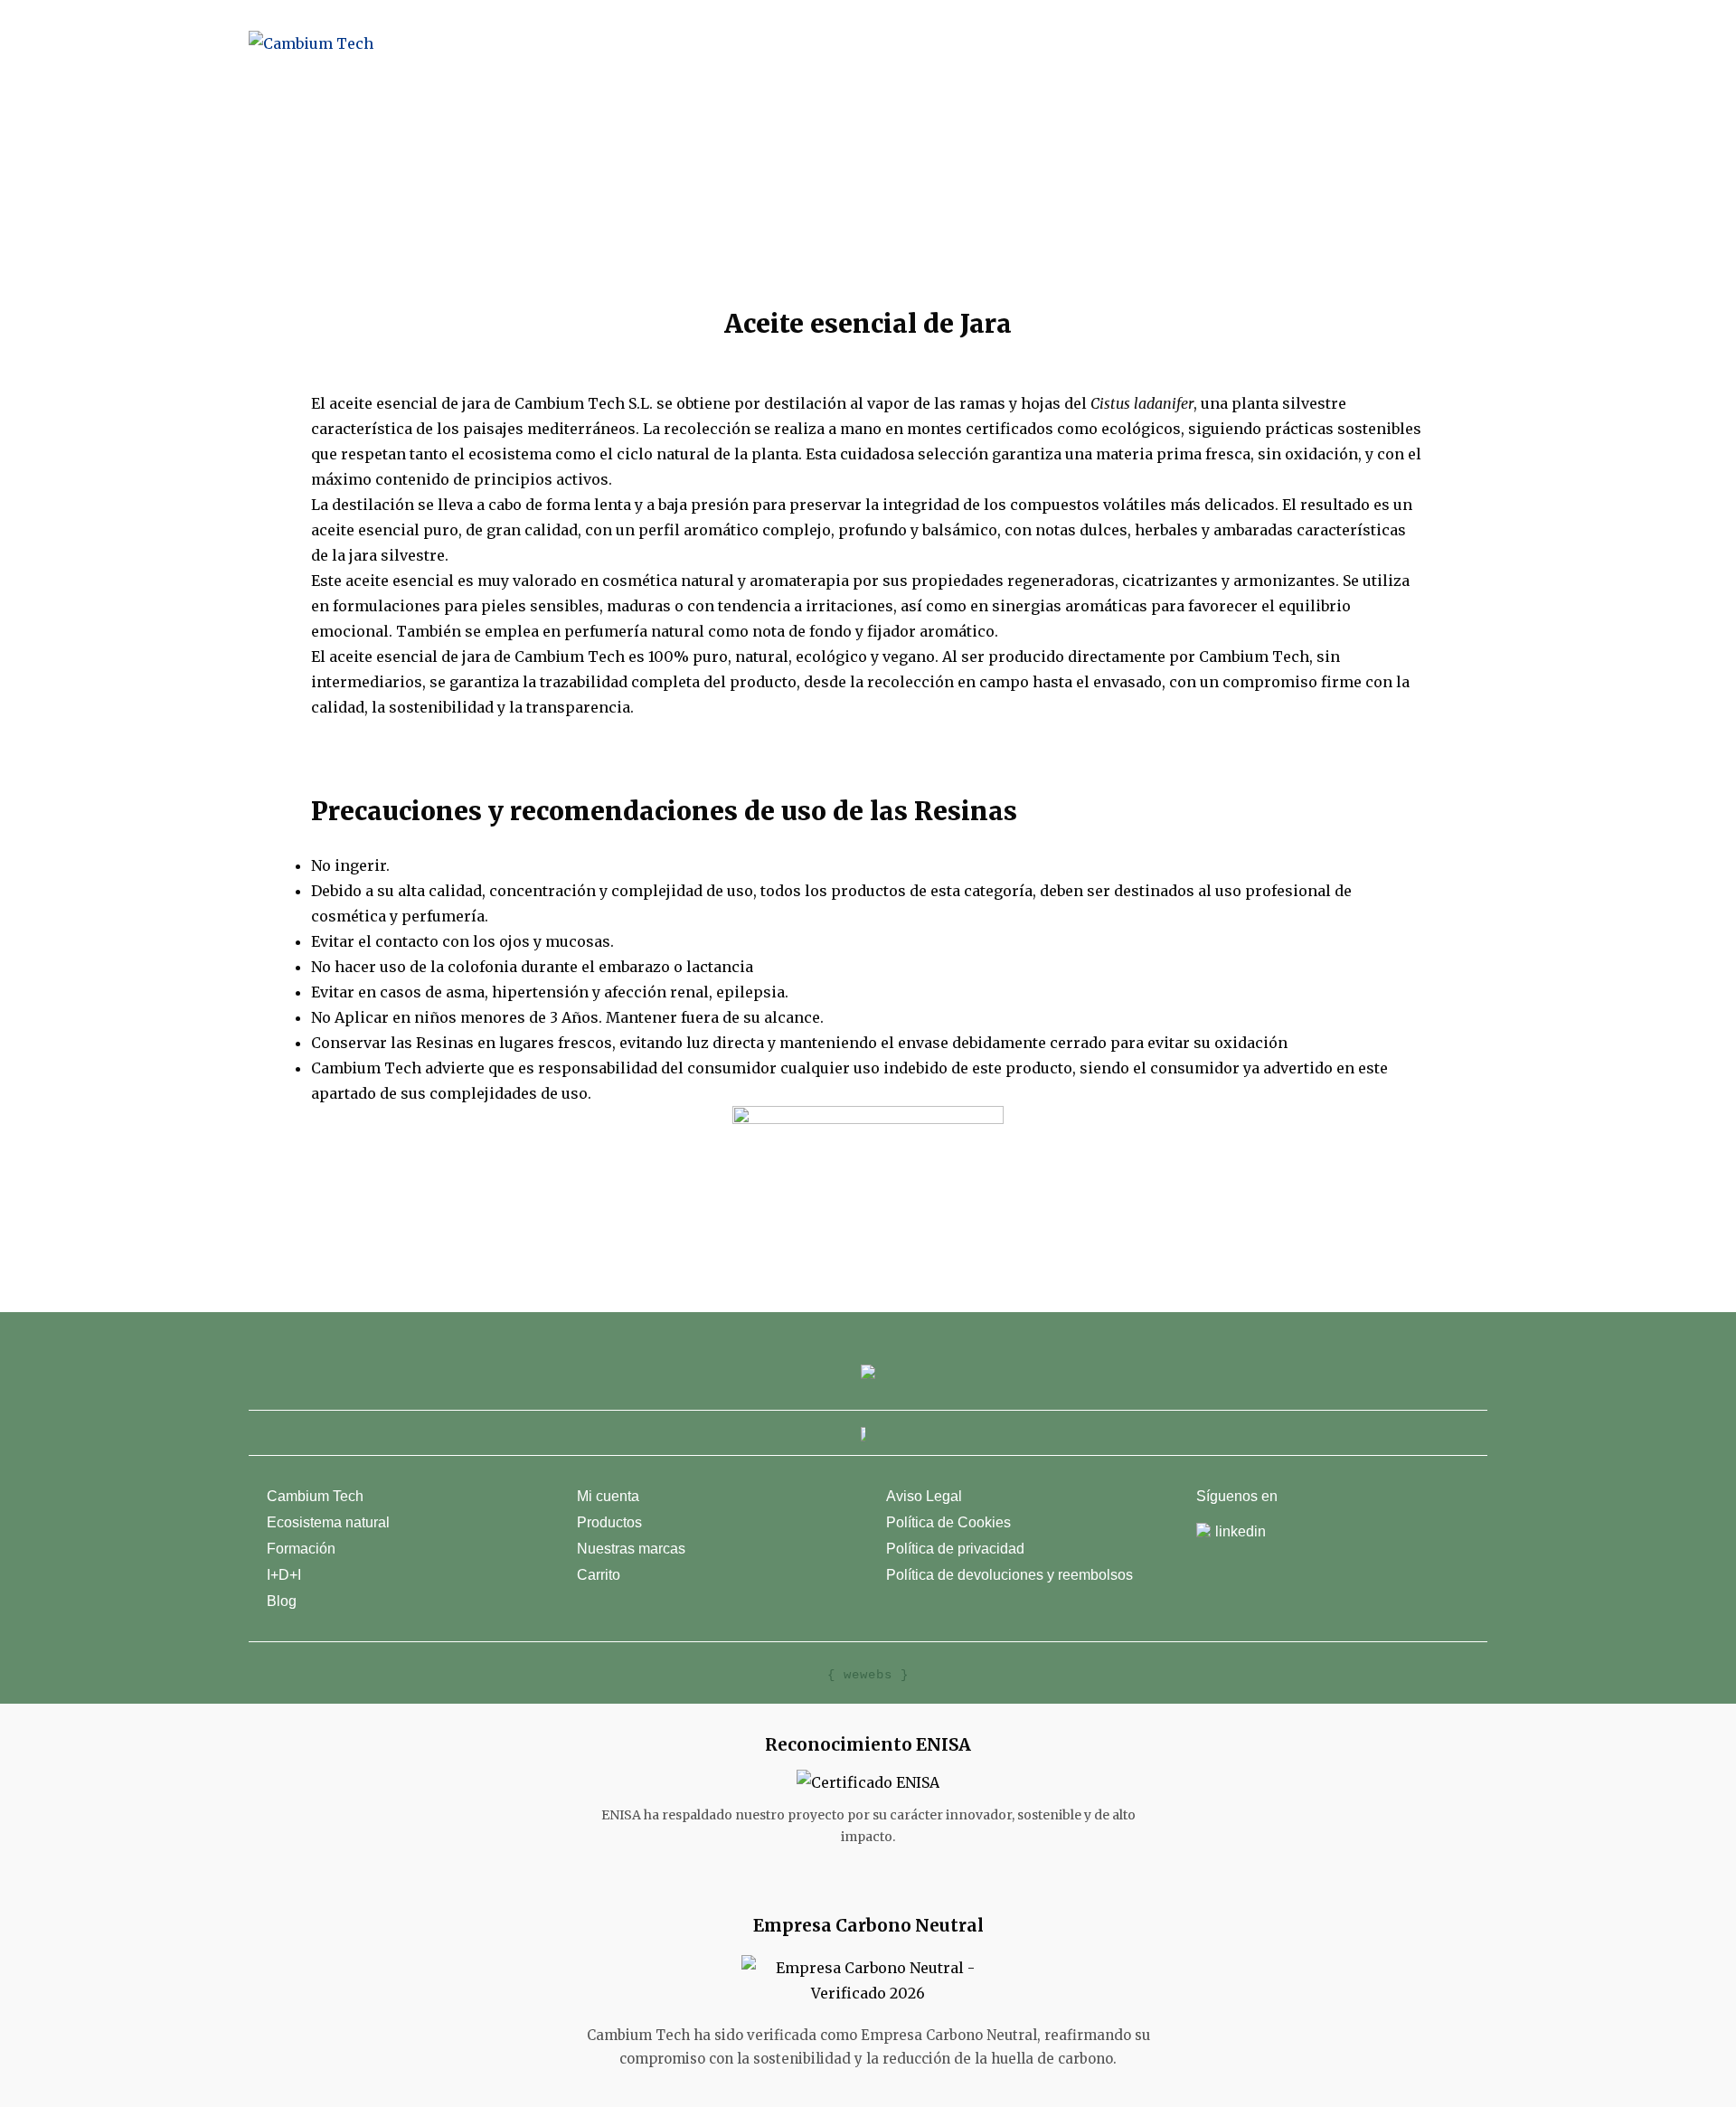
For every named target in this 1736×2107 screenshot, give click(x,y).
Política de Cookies (948, 1522)
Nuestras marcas (1084, 43)
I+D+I (284, 1575)
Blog (1199, 43)
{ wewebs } (868, 1675)
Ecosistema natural (328, 1522)
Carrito (599, 1575)
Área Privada (1371, 43)
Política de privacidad (955, 1549)
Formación (301, 1549)
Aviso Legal (924, 1496)
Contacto (1272, 43)
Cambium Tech (835, 43)
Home (736, 43)
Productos (966, 43)
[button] (868, 214)
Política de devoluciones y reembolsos (1010, 1575)
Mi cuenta (608, 1496)
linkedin (1241, 1531)
